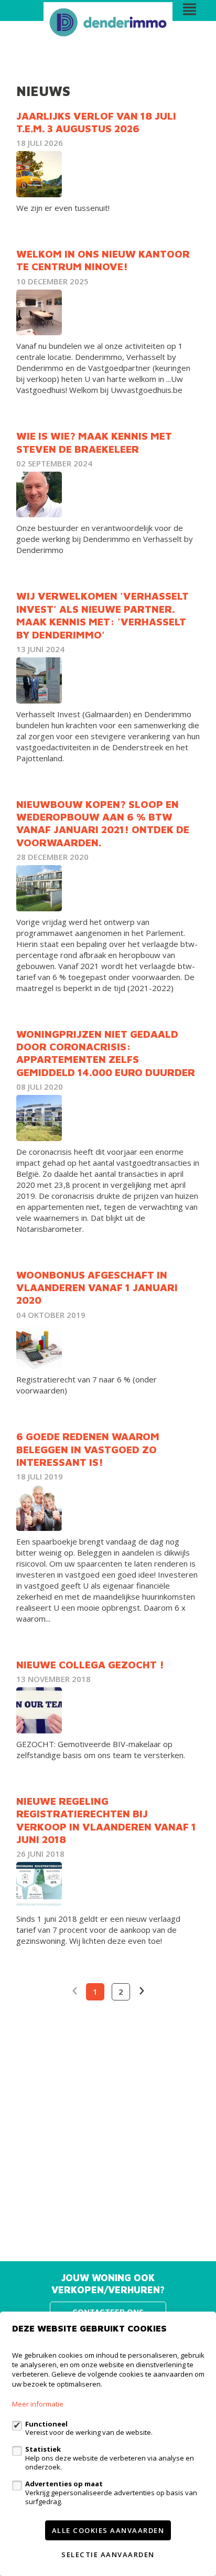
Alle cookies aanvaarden (108, 2530)
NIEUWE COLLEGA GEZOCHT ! (90, 1664)
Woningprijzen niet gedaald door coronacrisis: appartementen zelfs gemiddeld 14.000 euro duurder (106, 1053)
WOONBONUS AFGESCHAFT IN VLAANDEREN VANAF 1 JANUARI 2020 (97, 1287)
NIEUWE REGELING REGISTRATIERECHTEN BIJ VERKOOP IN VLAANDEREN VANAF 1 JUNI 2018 (106, 1820)
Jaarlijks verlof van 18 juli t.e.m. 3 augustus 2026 (96, 122)
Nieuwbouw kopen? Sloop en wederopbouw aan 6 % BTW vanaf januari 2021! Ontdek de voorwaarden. (103, 823)
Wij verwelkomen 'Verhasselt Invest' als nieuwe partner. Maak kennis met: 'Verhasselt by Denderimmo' (102, 615)
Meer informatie (38, 2404)
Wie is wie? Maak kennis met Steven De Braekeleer (94, 442)
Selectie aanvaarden (108, 2554)
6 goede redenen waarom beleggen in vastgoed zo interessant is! (88, 1449)
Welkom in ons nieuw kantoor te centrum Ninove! (103, 260)
